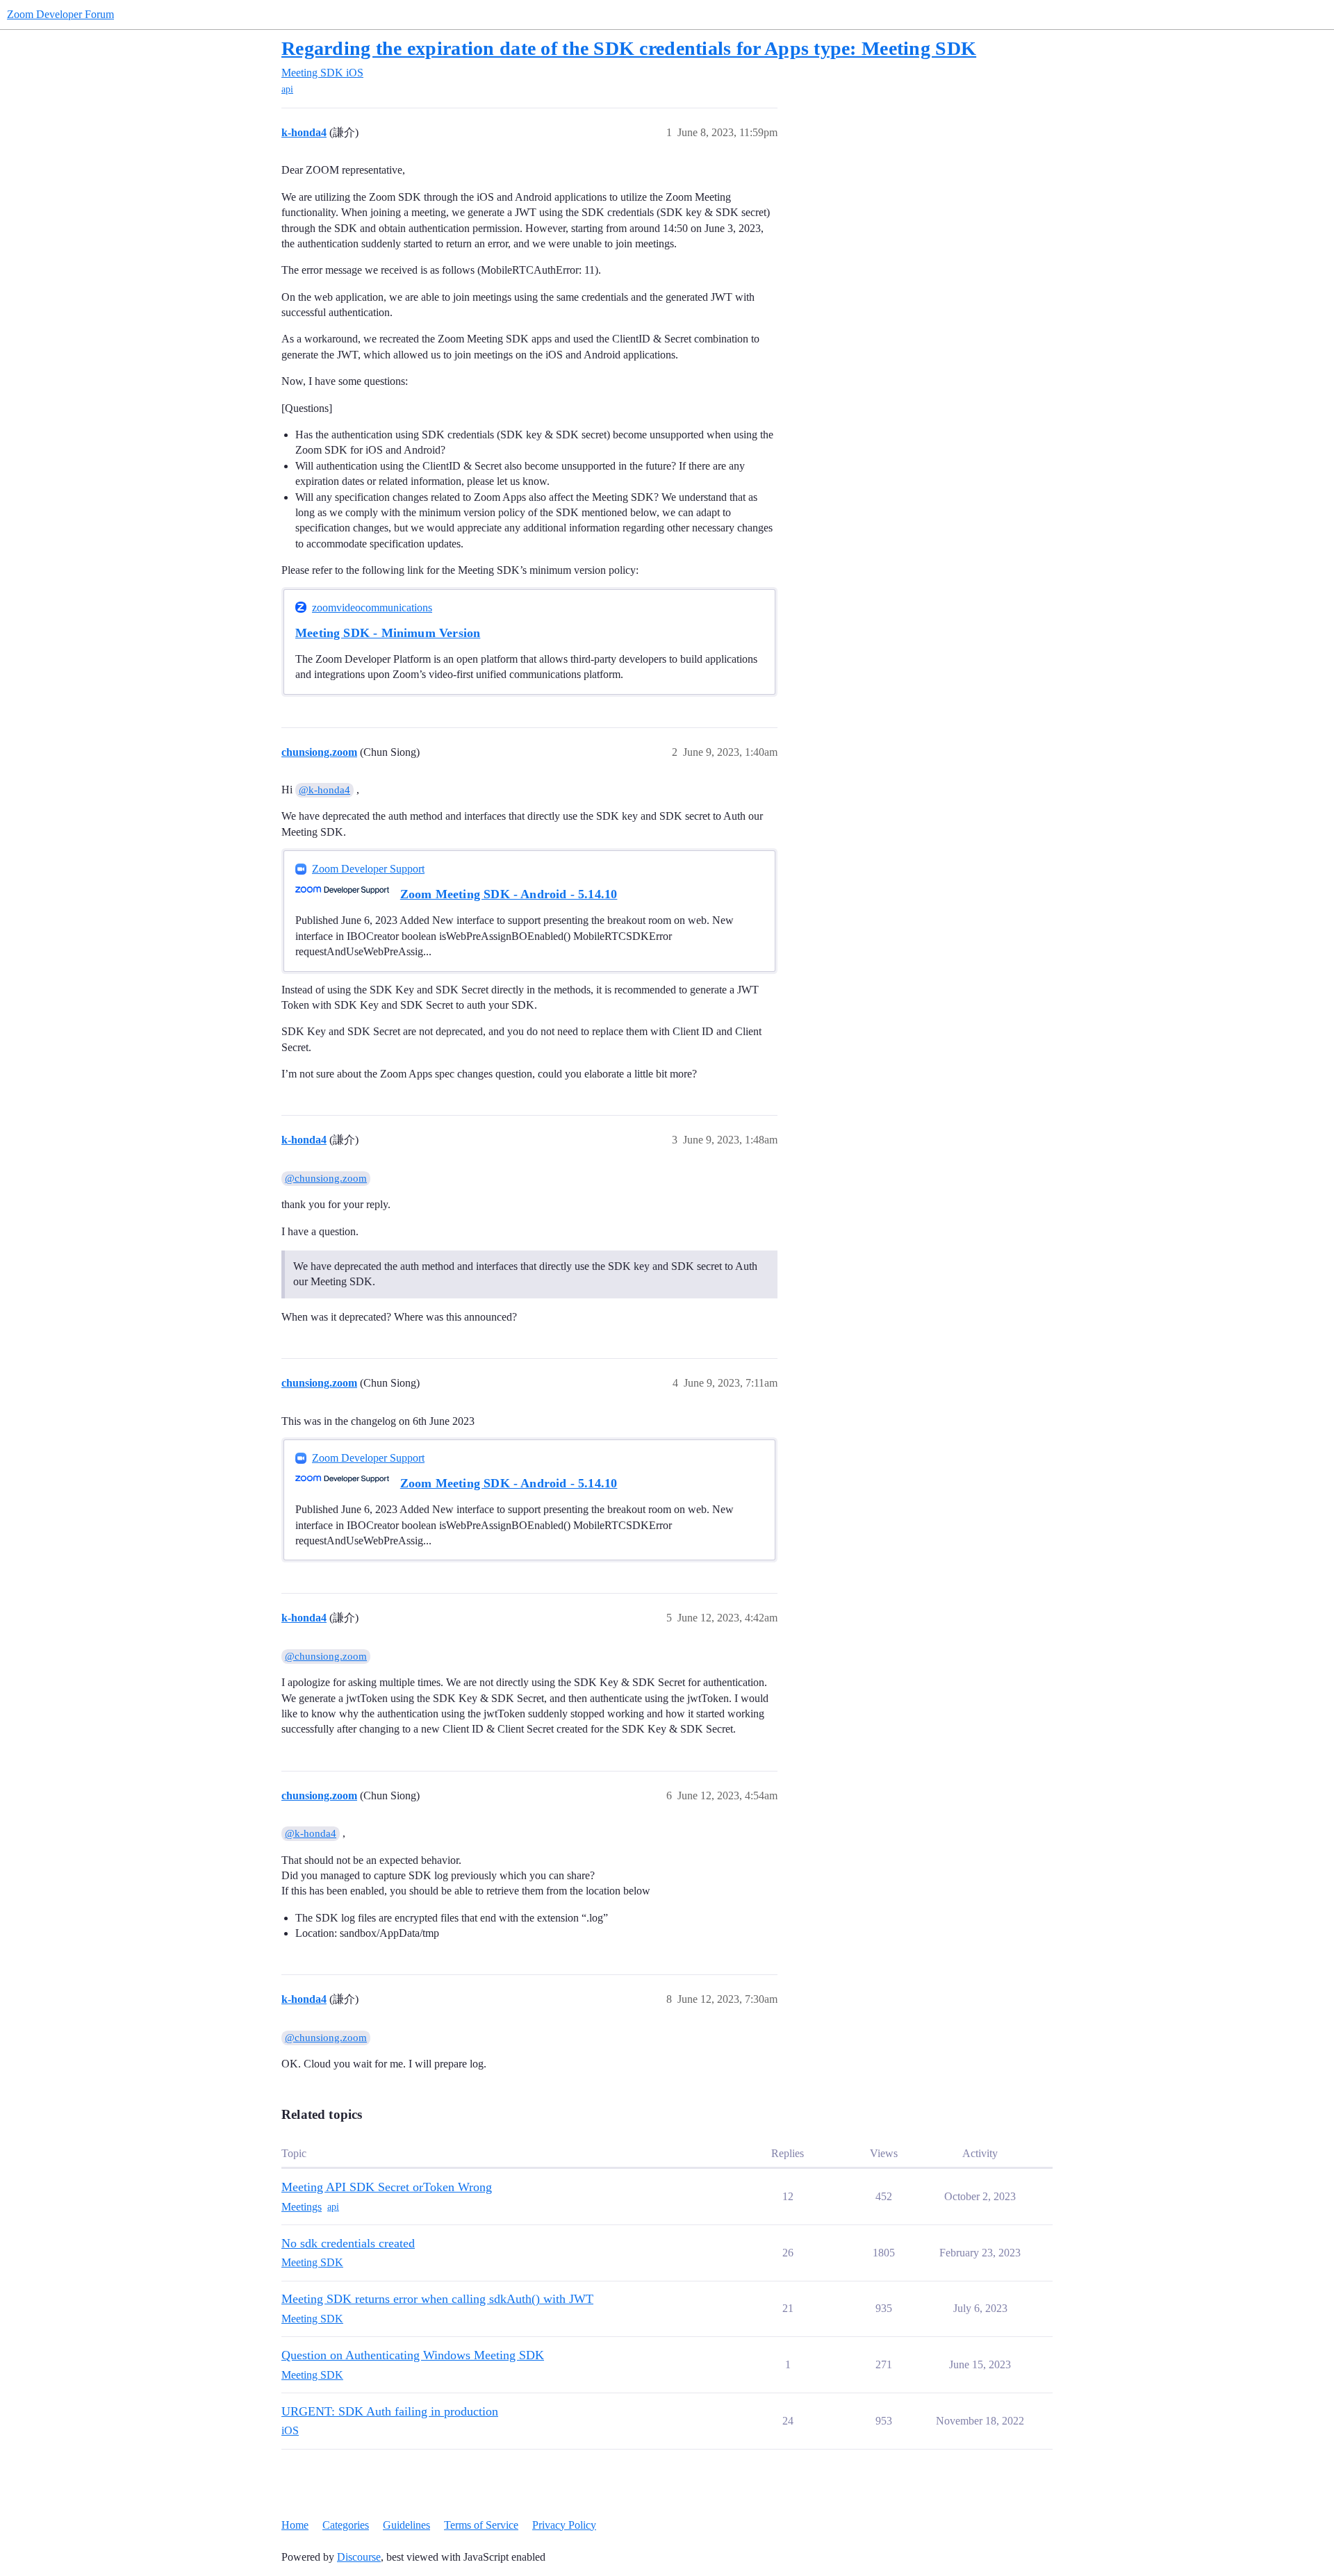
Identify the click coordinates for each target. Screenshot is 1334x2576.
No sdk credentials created (348, 2243)
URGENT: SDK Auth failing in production (390, 2411)
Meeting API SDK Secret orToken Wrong (387, 2187)
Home (295, 2525)
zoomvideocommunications (372, 608)
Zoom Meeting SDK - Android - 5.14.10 (509, 894)
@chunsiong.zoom (326, 1178)
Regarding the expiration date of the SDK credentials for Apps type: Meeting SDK (629, 48)
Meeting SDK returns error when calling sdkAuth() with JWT (437, 2299)
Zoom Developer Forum (60, 14)
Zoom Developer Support (368, 869)
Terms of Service (481, 2525)
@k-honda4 (324, 790)
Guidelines (406, 2525)
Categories (346, 2525)
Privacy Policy (564, 2525)
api (287, 89)
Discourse (359, 2557)
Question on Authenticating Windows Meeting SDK (413, 2355)
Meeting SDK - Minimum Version (388, 633)
